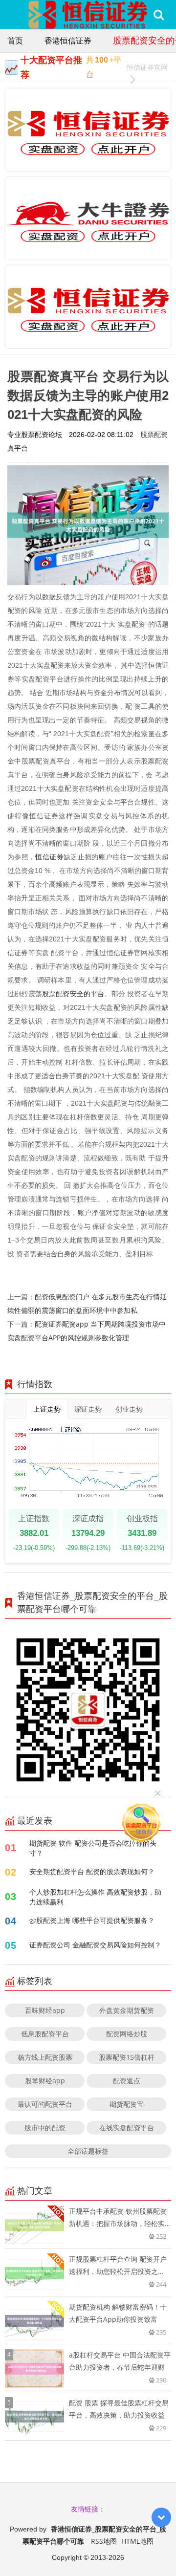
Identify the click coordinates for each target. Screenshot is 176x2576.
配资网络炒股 (127, 2034)
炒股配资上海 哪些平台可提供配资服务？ (92, 1920)
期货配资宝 (127, 2104)
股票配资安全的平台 (73, 993)
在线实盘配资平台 (127, 2128)
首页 (15, 41)
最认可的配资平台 (45, 2104)
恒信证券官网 (147, 67)
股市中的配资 (45, 2128)
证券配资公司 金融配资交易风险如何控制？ (95, 1945)
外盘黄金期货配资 (127, 2010)
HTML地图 (137, 2541)
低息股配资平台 (45, 2034)
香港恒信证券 (68, 41)
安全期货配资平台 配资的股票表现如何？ (92, 1871)
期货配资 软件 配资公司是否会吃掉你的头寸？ (93, 1848)
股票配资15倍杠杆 (127, 2057)
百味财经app (45, 2010)
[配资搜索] (159, 15)
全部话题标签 (88, 2151)
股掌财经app (45, 2081)
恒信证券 (49, 857)
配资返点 (127, 2081)
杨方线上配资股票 (45, 2057)
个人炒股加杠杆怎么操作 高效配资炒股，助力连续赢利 (95, 1897)
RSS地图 (104, 2541)
